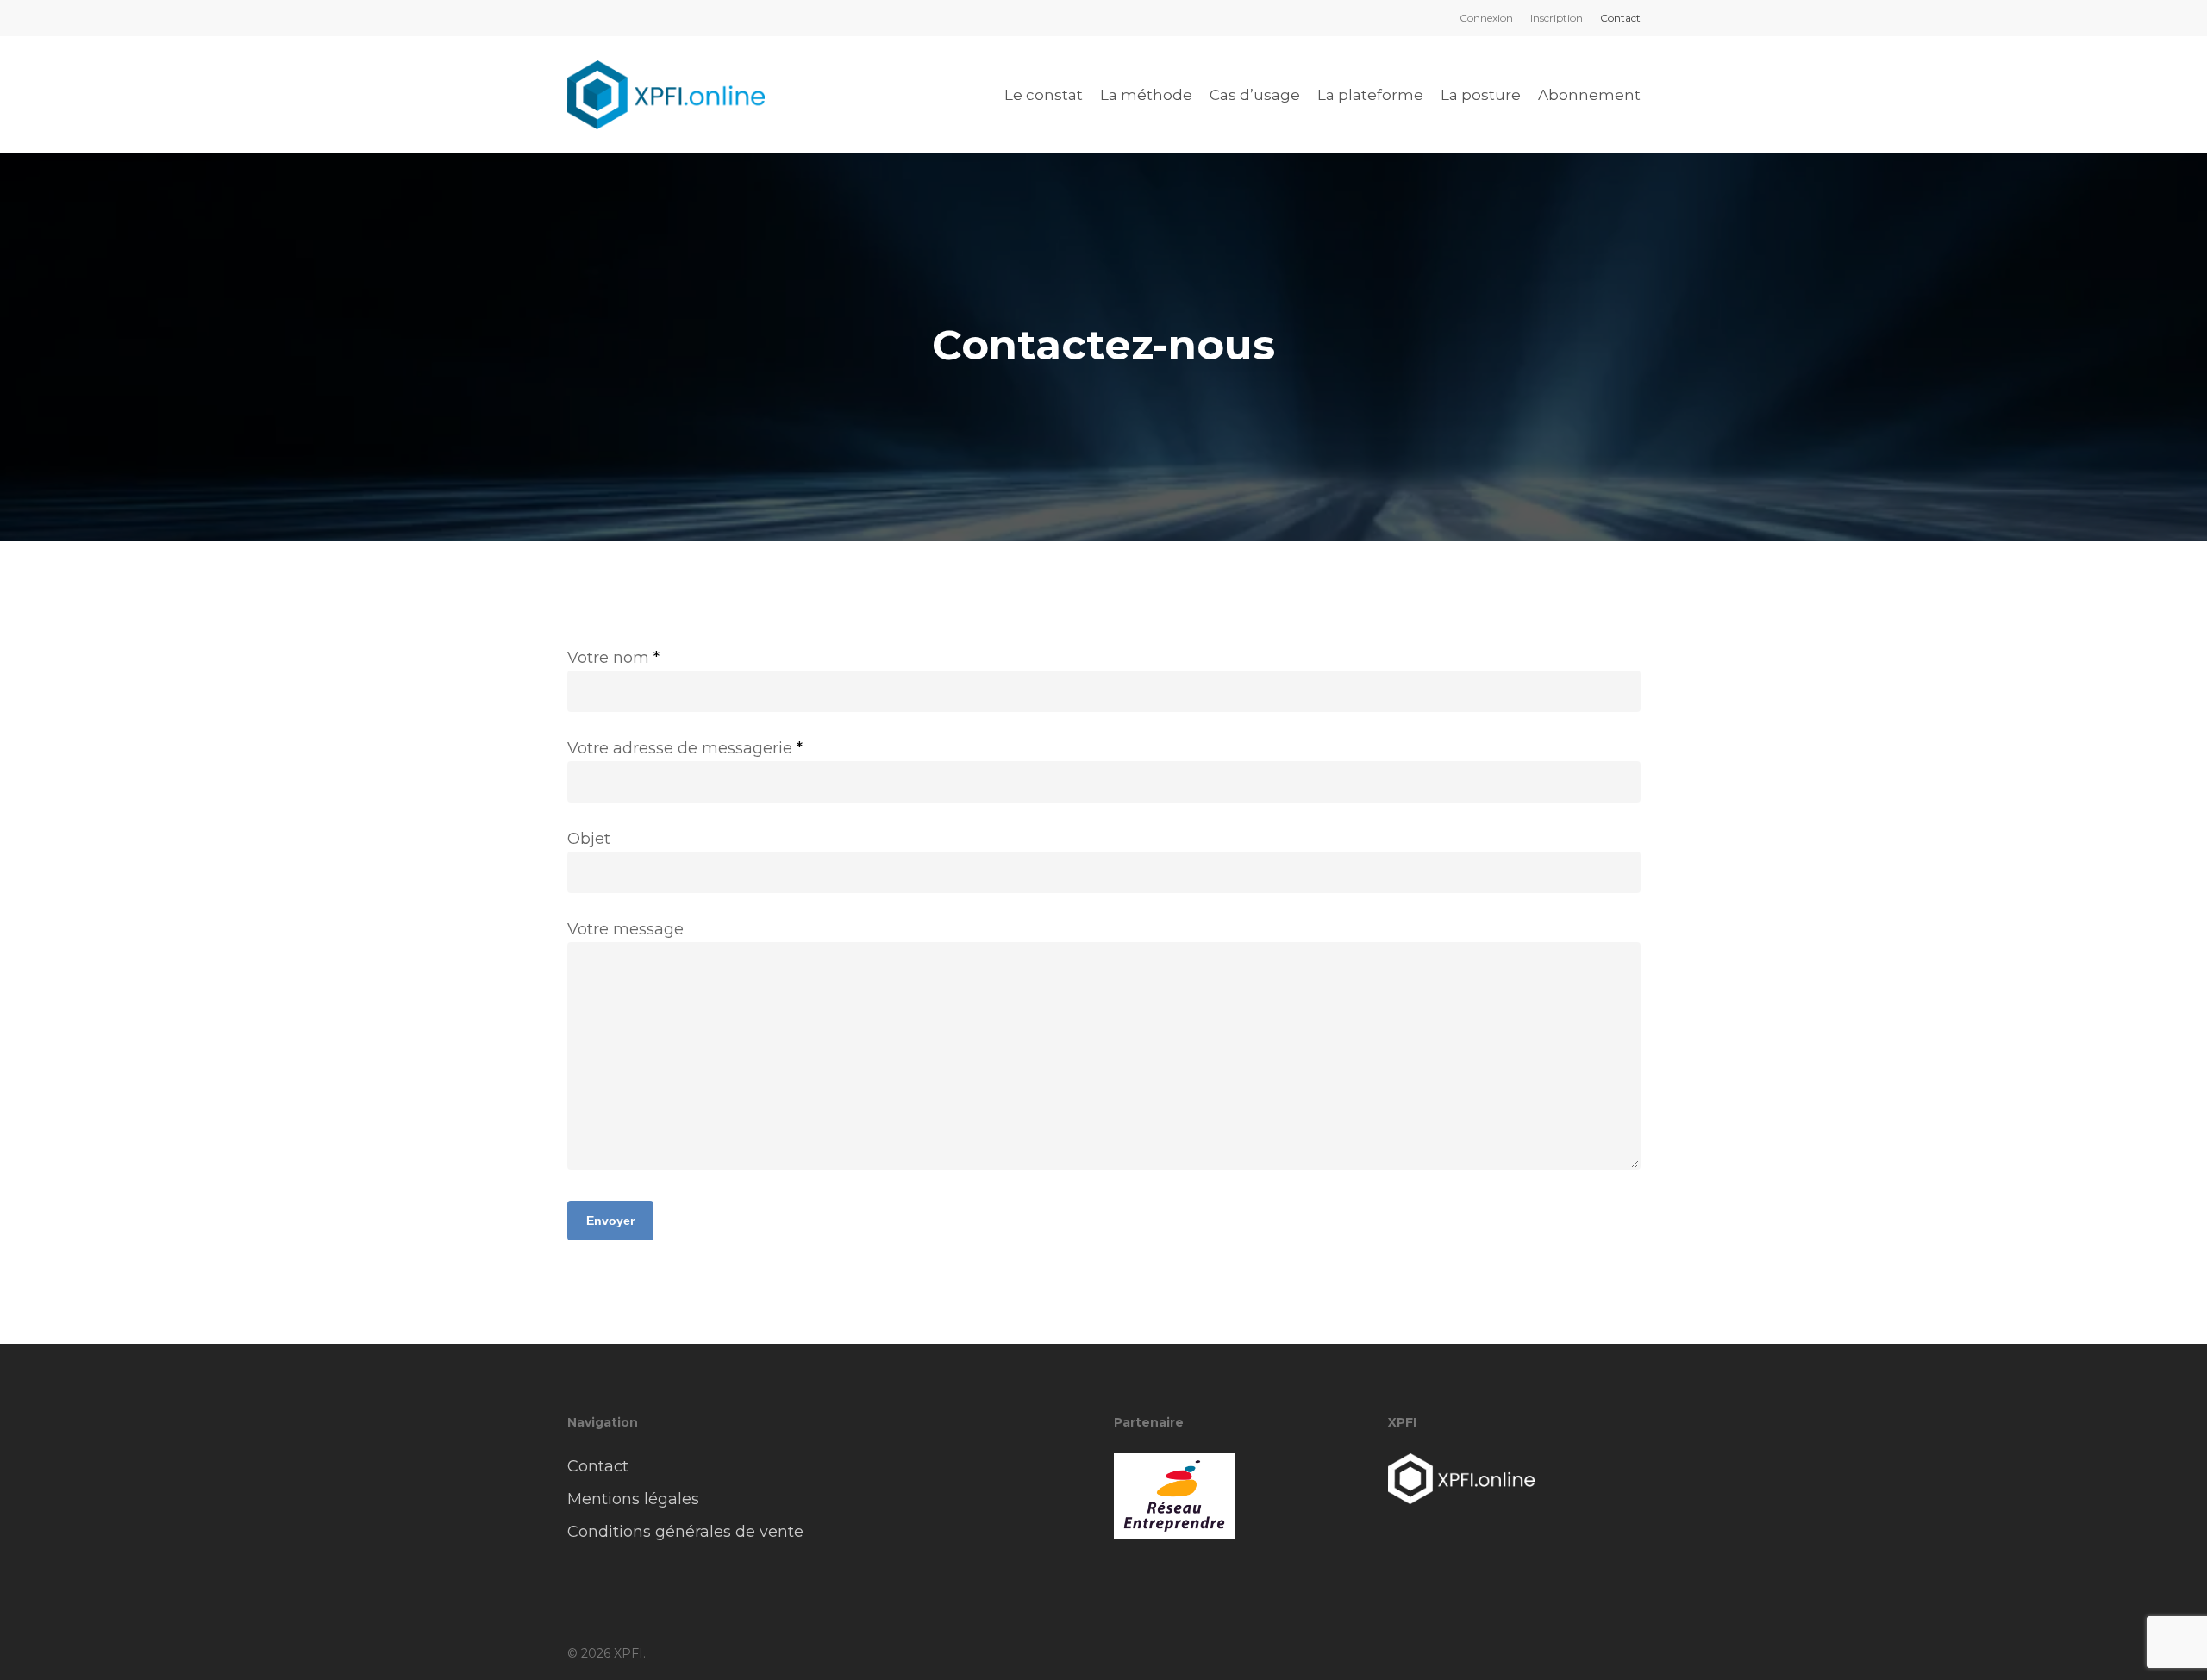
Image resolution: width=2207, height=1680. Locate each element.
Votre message (625, 929)
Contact (598, 1466)
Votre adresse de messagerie (685, 748)
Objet (589, 839)
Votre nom (613, 658)
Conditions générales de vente (685, 1532)
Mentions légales (633, 1499)
